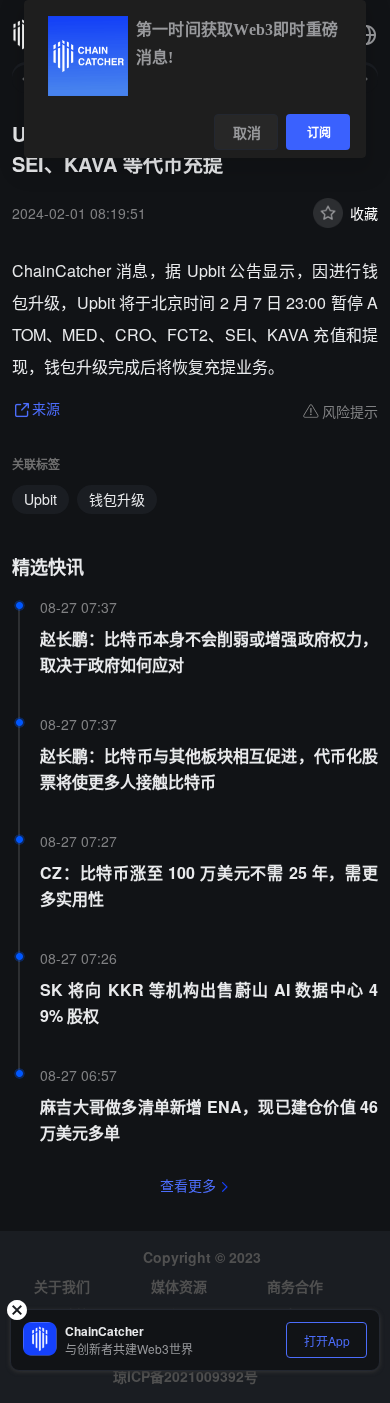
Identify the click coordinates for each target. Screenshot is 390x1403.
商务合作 (295, 1286)
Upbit (40, 499)
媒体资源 (179, 1286)
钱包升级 (117, 499)
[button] (366, 35)
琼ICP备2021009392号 (185, 1376)
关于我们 (62, 1286)
